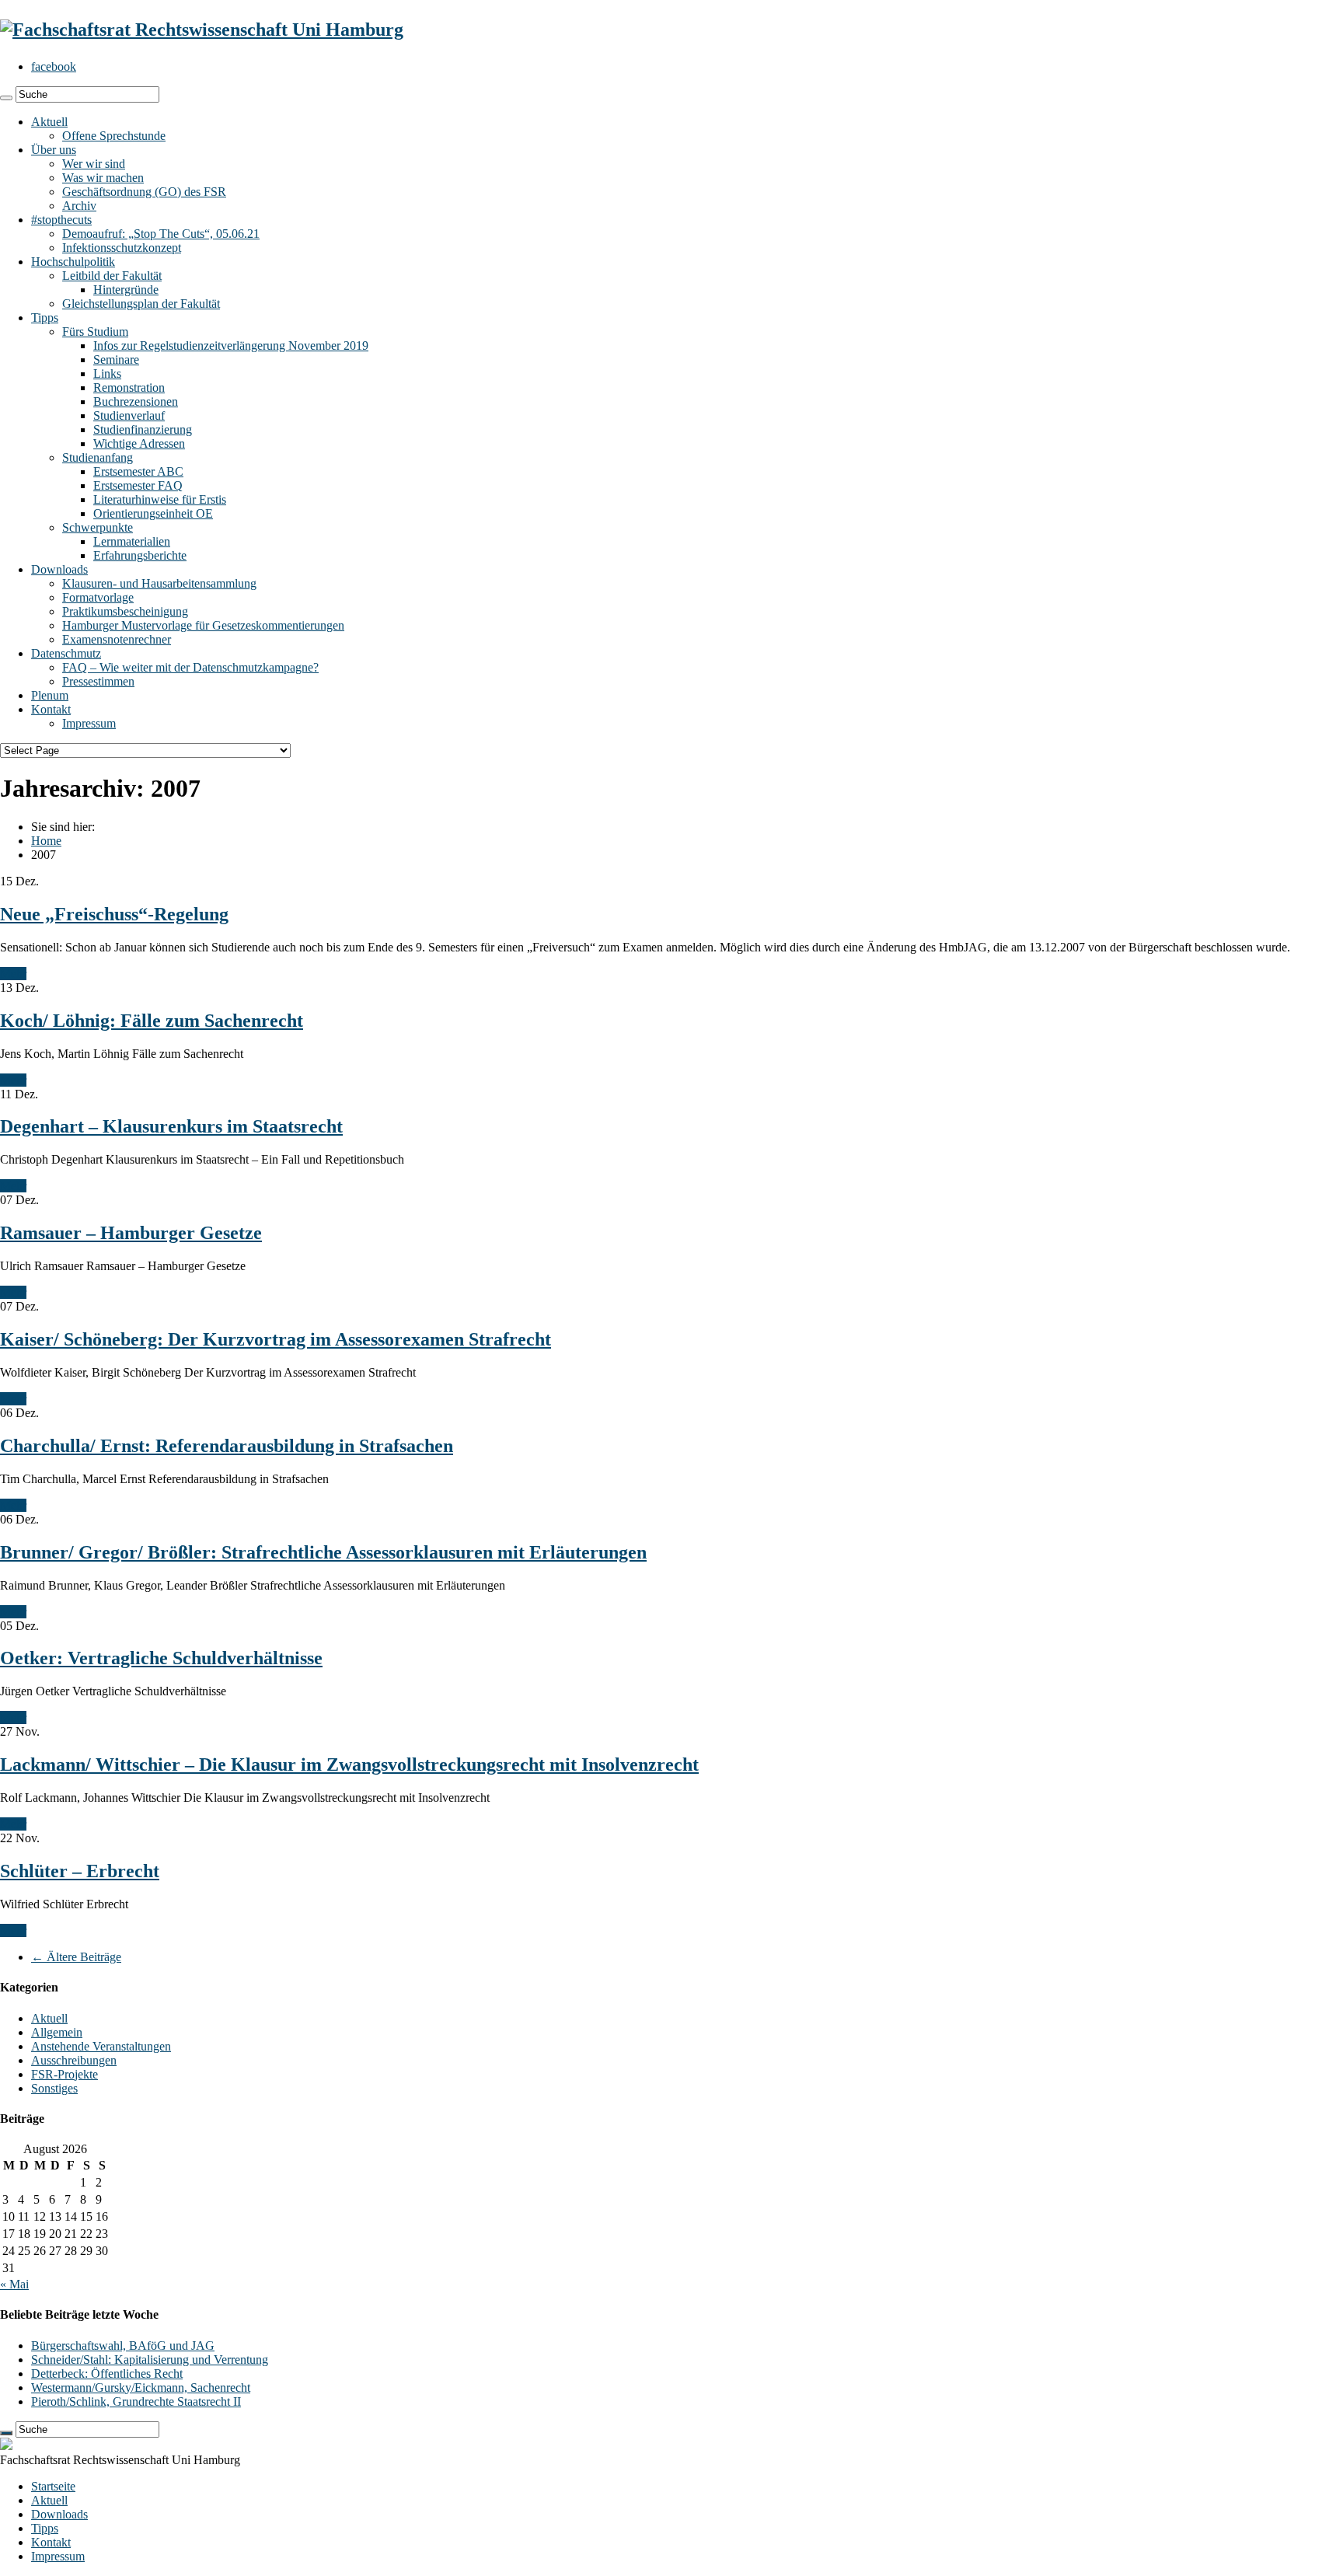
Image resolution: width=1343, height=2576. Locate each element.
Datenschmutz (66, 653)
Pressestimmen (98, 681)
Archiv (79, 206)
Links (107, 373)
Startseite (53, 2486)
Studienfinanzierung (143, 429)
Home (46, 841)
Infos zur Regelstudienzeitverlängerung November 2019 (231, 346)
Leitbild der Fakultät (112, 276)
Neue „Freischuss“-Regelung (114, 914)
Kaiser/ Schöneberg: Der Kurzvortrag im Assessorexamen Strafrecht (276, 1339)
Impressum (89, 723)
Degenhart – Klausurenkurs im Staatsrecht (171, 1126)
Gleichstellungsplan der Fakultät (141, 304)
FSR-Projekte (65, 2074)
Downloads (59, 569)
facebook (54, 66)
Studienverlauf (129, 415)
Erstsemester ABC (138, 471)
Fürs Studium (95, 332)
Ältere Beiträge (76, 1957)
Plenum (50, 695)
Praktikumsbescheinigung (125, 611)
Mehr (13, 974)
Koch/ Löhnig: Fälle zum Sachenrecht (152, 1021)
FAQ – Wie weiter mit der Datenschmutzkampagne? (190, 667)
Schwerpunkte (98, 527)
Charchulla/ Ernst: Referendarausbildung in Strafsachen (227, 1446)
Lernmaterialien (132, 541)
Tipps (45, 318)
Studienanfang (98, 457)
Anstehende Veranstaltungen (101, 2046)
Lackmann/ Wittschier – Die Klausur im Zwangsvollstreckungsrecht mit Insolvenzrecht (349, 1764)
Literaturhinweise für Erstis (160, 499)
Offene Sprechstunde (114, 136)
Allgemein (57, 2032)
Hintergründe (126, 290)
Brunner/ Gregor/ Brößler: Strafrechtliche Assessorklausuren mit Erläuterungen (323, 1552)
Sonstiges (54, 2088)
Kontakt (51, 709)
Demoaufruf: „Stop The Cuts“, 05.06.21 (161, 234)
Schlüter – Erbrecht (80, 1871)
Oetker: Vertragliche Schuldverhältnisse (161, 1658)
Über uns (54, 150)
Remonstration (129, 387)
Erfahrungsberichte (140, 555)
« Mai (14, 2284)
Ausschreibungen (74, 2060)
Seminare (116, 360)
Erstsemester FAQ (138, 485)
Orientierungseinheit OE (153, 513)
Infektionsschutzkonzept (122, 248)
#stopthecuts (61, 220)
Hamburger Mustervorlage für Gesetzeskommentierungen (203, 625)
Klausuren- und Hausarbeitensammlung (159, 583)
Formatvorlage (98, 597)
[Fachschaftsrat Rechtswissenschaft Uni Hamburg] (202, 30)
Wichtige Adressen (139, 443)
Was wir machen (103, 178)
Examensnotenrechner (117, 639)
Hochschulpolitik (73, 262)
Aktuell (49, 122)
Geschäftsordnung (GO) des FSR (144, 192)
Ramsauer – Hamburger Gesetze (131, 1233)
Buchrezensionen (136, 401)
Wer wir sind (94, 164)
